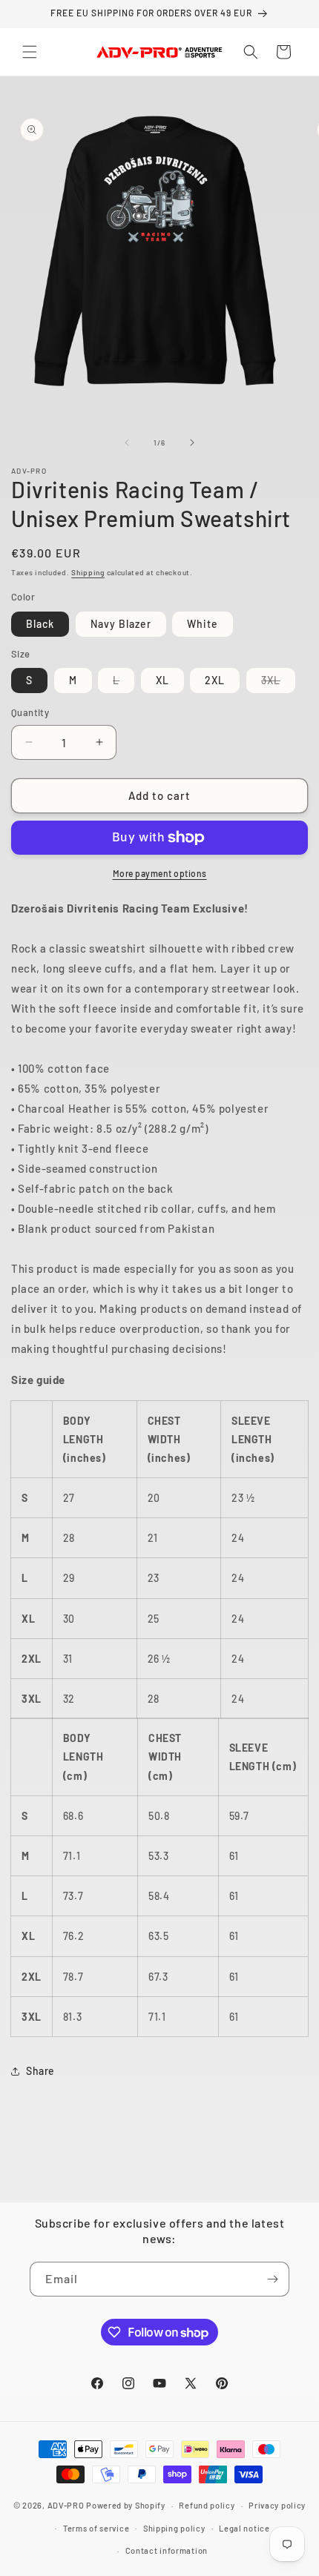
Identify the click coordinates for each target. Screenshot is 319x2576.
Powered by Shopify (126, 2505)
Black (40, 624)
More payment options (160, 873)
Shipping (88, 572)
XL (162, 680)
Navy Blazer (121, 624)
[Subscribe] (272, 2279)
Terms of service (96, 2528)
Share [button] (40, 2071)
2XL (215, 680)
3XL (278, 683)
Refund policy (207, 2505)
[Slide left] (127, 443)
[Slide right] (192, 443)
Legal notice (244, 2528)
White (203, 624)
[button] (30, 52)
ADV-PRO (66, 2505)
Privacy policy (277, 2505)
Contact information (167, 2550)
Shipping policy (174, 2528)
